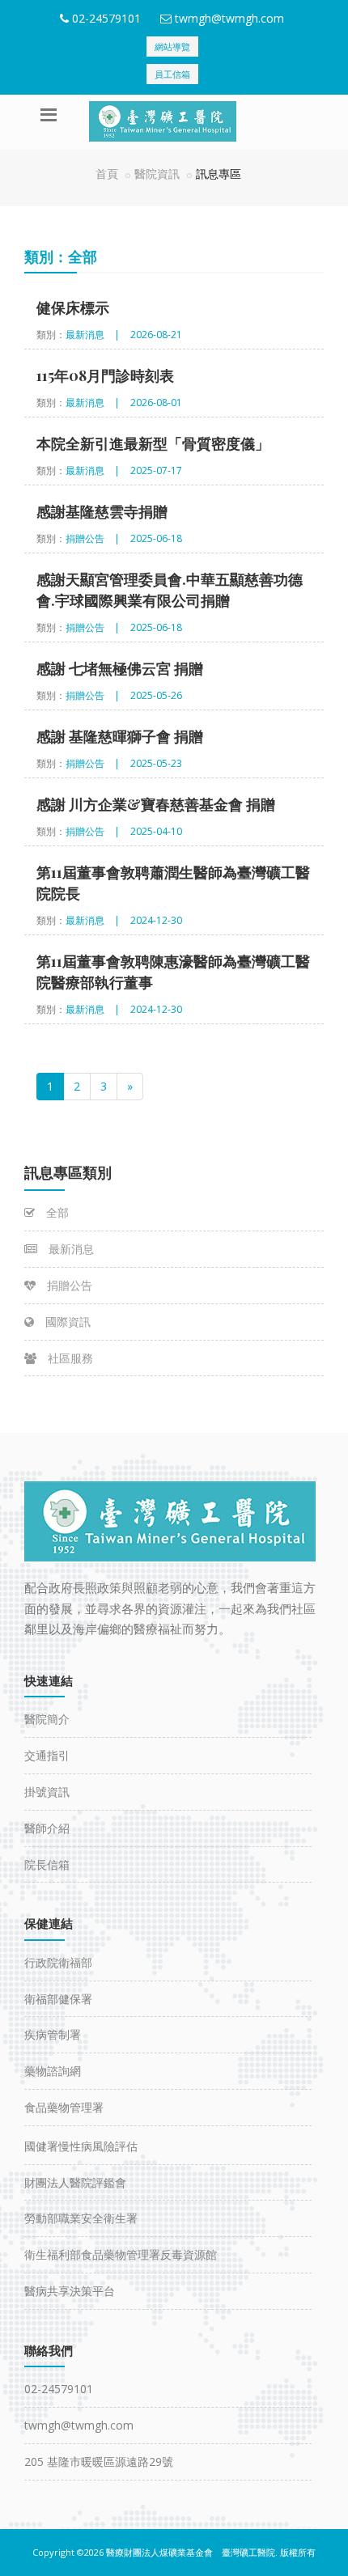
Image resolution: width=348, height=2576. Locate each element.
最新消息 (70, 1249)
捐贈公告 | (93, 538)
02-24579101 (106, 18)
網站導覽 (172, 47)
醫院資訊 (157, 174)
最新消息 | (93, 335)
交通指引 (47, 1755)
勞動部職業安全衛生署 (81, 2218)
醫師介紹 (47, 1828)
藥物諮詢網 (53, 2071)
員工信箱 (172, 74)
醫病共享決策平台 (70, 2291)
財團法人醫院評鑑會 (75, 2182)
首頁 (107, 174)
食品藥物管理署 (64, 2107)
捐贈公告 (68, 1285)
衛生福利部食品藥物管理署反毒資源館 (121, 2254)
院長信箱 (47, 1864)
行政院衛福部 (58, 1962)
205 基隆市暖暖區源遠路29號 (99, 2462)
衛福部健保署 (58, 1999)
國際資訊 (66, 1322)
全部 (56, 1212)
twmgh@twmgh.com (229, 18)
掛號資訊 (47, 1792)
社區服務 (69, 1358)
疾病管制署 (53, 2034)
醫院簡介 (47, 1719)
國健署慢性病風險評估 (81, 2146)
